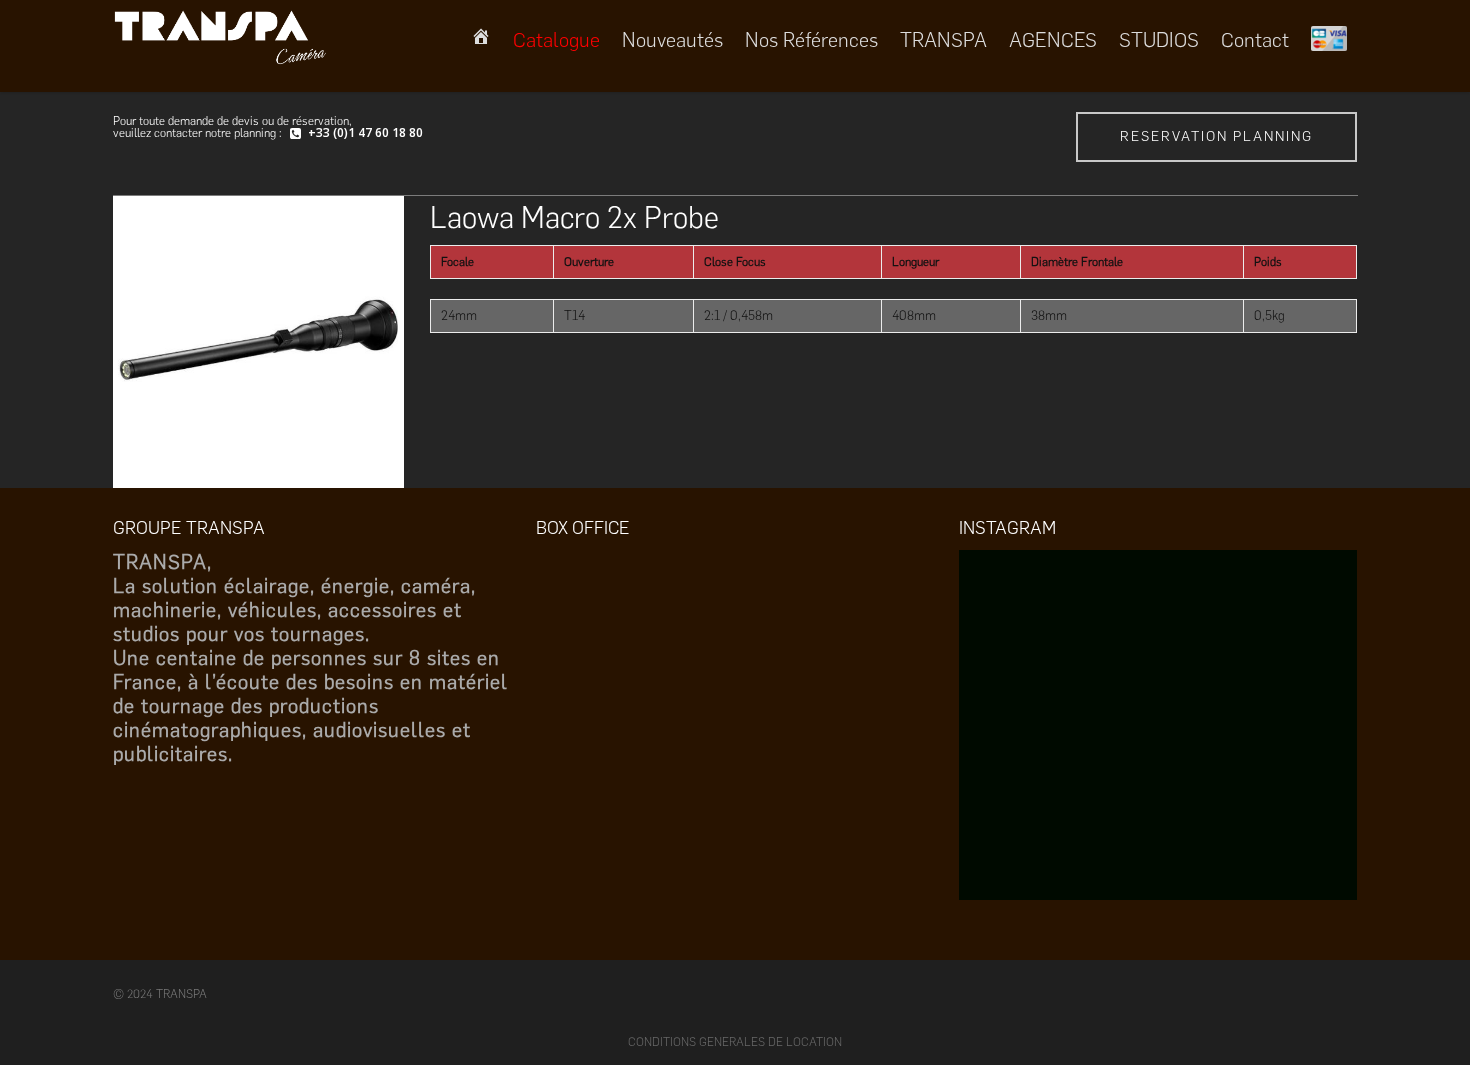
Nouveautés (672, 40)
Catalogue (556, 40)
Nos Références (811, 40)
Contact (1255, 40)
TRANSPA (943, 40)
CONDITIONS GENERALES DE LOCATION (735, 1042)
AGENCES (1053, 40)
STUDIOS (1159, 40)
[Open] (1159, 749)
